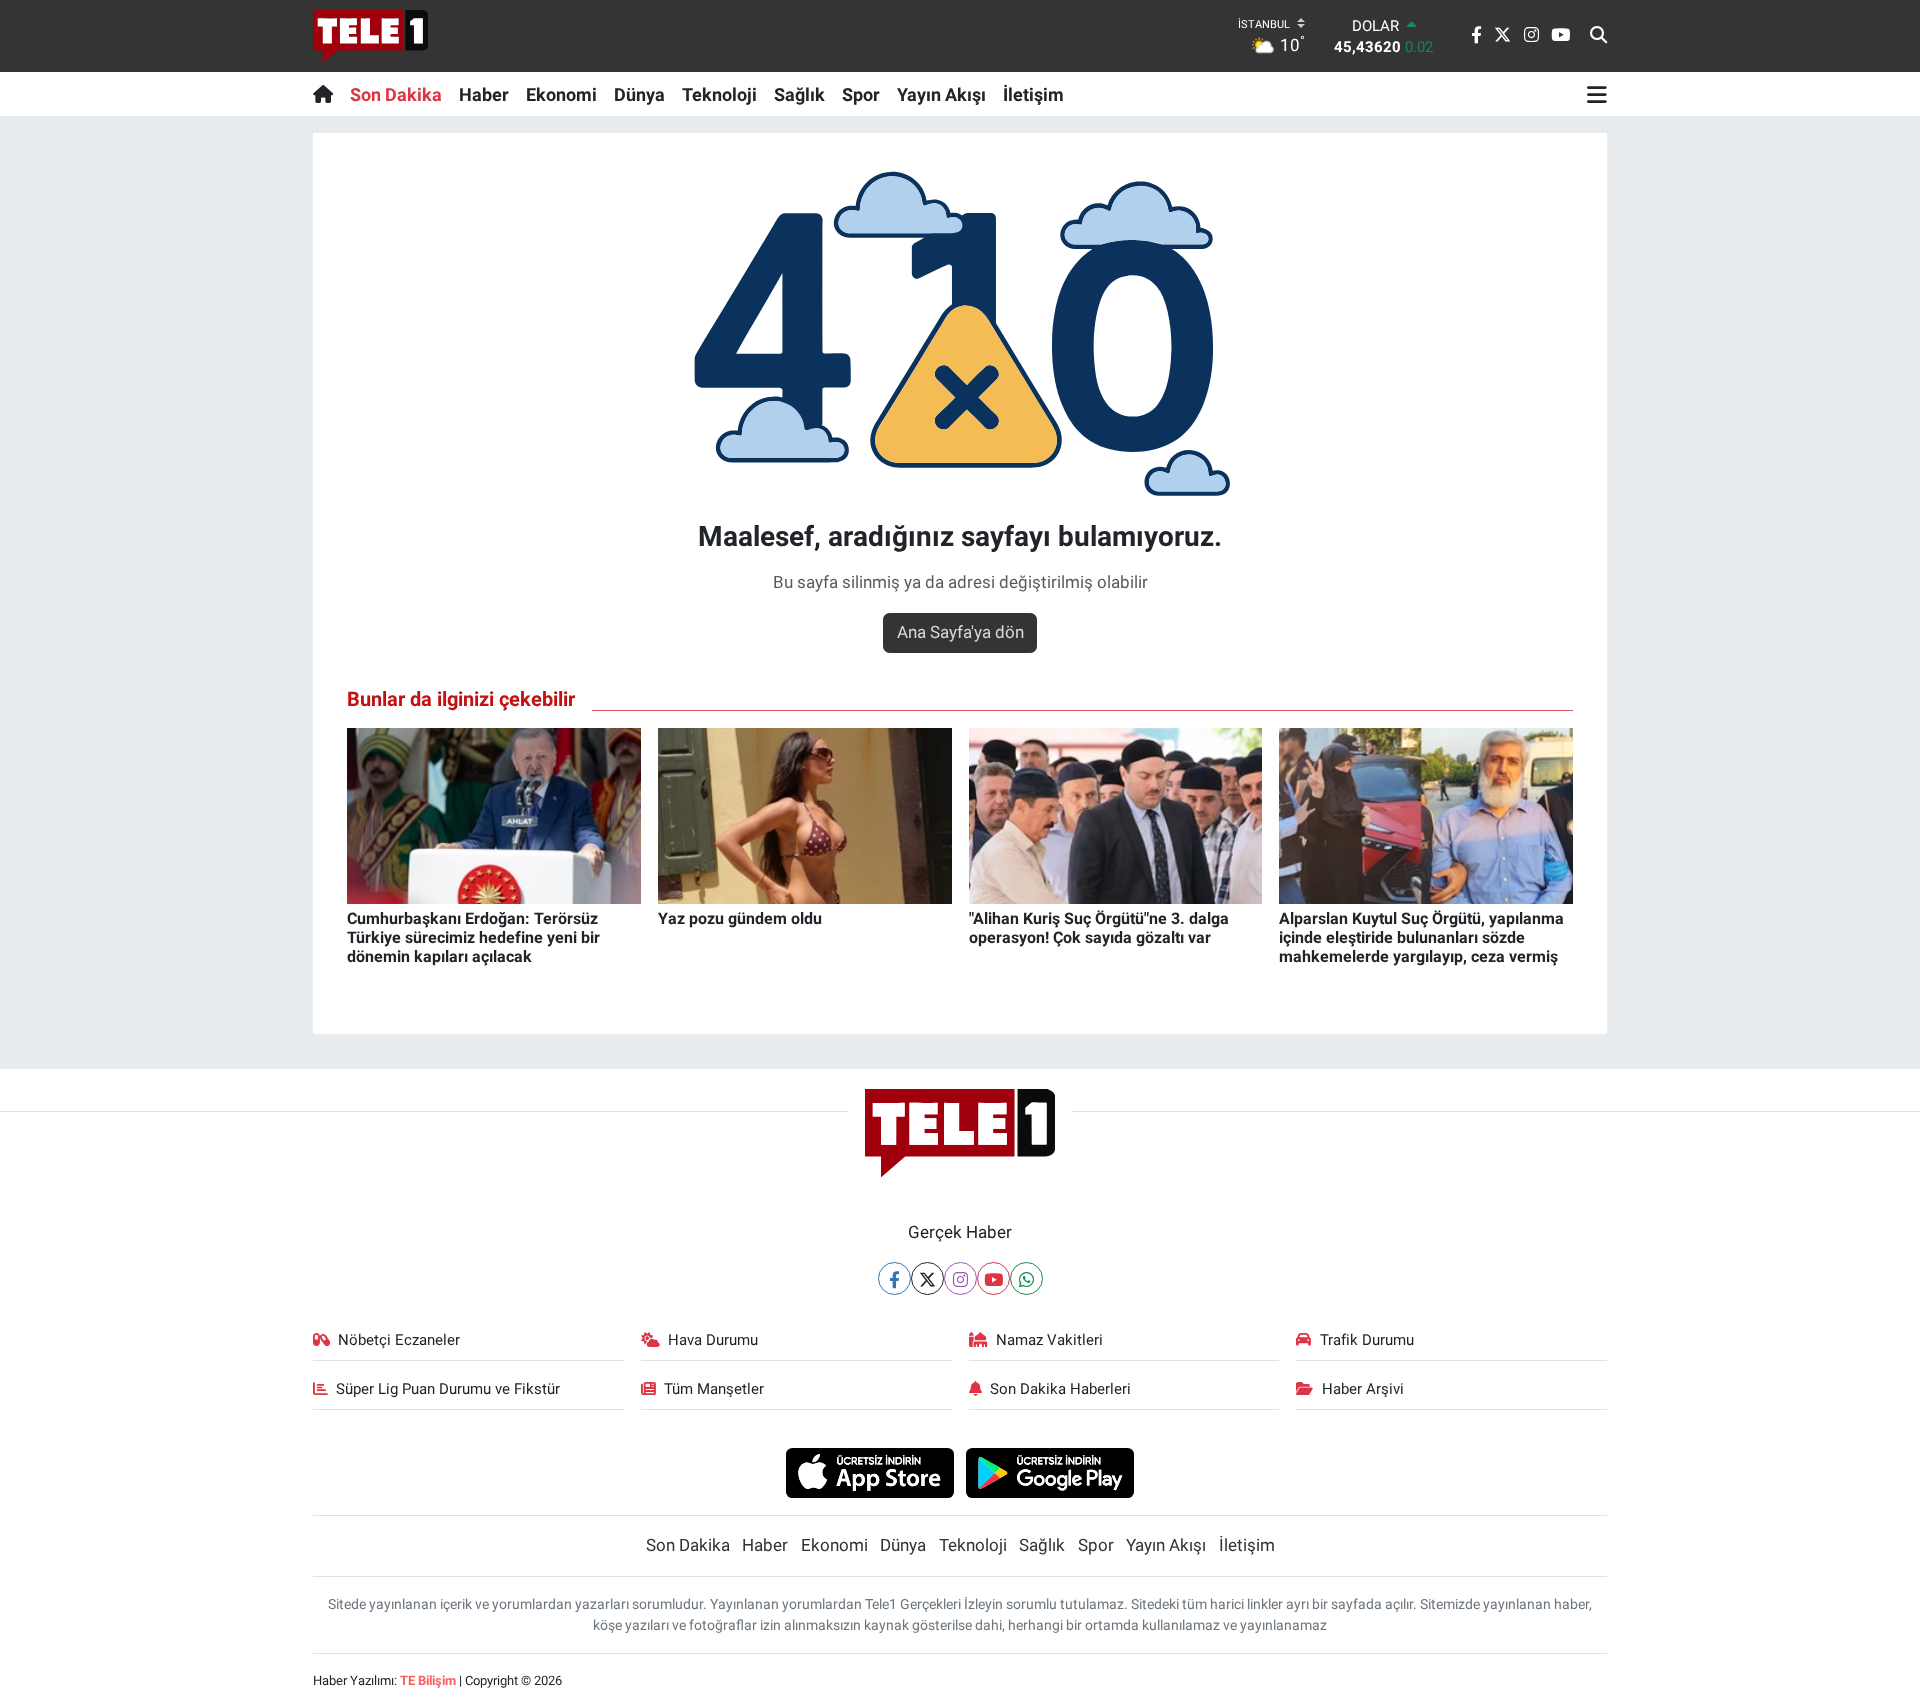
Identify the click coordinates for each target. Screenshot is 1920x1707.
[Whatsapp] (1026, 1278)
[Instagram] (960, 1278)
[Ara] (1598, 36)
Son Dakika (396, 94)
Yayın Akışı (941, 94)
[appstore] (869, 1472)
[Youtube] (993, 1278)
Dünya (639, 94)
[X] (927, 1278)
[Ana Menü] (1597, 94)
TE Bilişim (428, 1680)
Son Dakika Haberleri (1060, 1389)
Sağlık (799, 94)
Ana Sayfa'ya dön (960, 632)
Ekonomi (561, 94)
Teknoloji (719, 94)
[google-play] (1050, 1472)
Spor (861, 94)
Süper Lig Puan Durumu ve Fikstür (448, 1389)
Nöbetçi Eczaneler (399, 1340)
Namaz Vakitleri (1049, 1340)
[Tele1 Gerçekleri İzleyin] (370, 36)
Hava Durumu (713, 1340)
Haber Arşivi (1363, 1389)
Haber (484, 94)
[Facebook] (894, 1278)
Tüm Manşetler (714, 1389)
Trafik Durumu (1367, 1340)
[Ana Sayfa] (327, 94)
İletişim (1033, 94)
